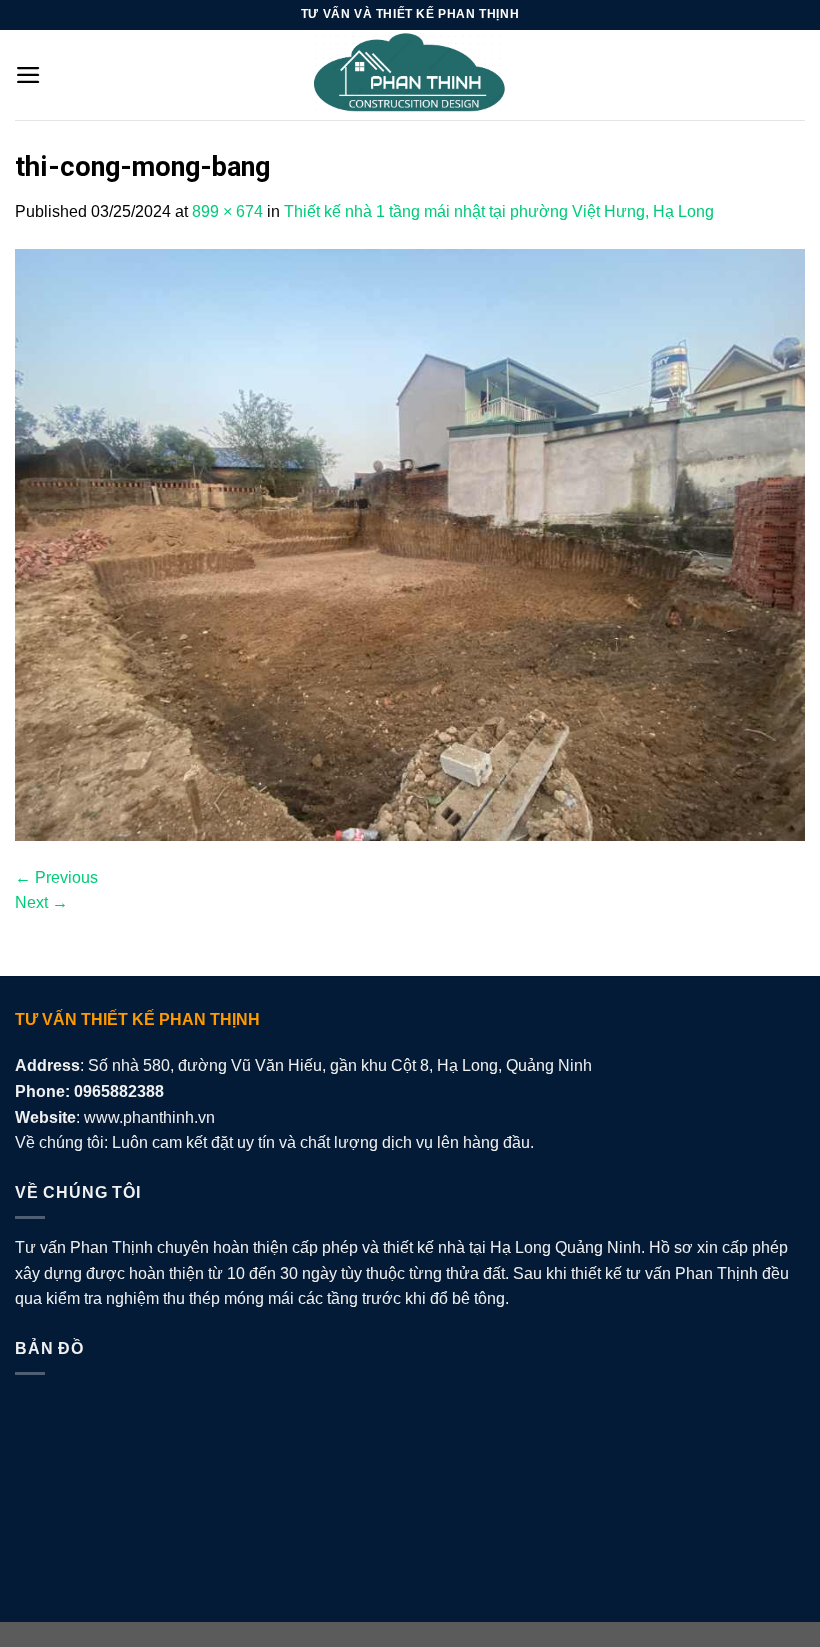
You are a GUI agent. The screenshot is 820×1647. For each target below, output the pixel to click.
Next (41, 902)
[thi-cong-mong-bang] (410, 543)
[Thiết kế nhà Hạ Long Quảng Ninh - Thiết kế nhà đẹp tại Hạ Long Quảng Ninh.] (410, 75)
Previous (56, 877)
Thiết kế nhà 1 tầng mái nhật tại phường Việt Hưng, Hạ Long (499, 211)
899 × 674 (227, 211)
